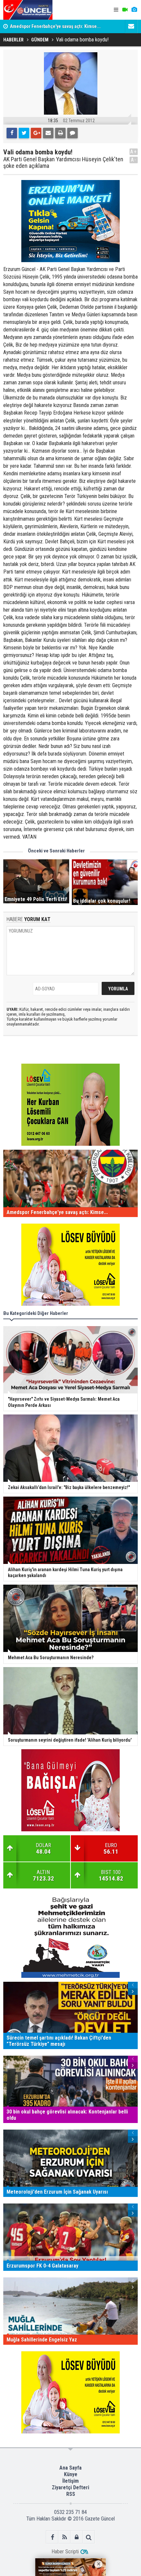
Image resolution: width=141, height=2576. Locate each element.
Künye (71, 2474)
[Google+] (36, 133)
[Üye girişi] (77, 2537)
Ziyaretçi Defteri (70, 2487)
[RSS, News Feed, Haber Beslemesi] (64, 2537)
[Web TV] (125, 10)
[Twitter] (24, 133)
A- (134, 160)
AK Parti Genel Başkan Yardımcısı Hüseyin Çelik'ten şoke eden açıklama (63, 163)
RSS (71, 2494)
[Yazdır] (60, 133)
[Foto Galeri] (134, 10)
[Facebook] (12, 133)
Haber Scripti (65, 2552)
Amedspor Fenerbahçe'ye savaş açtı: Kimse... (55, 26)
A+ (134, 152)
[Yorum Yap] (72, 133)
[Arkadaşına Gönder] (48, 133)
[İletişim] (131, 26)
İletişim (70, 2481)
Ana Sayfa (70, 2468)
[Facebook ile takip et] (52, 2537)
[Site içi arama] (89, 2537)
